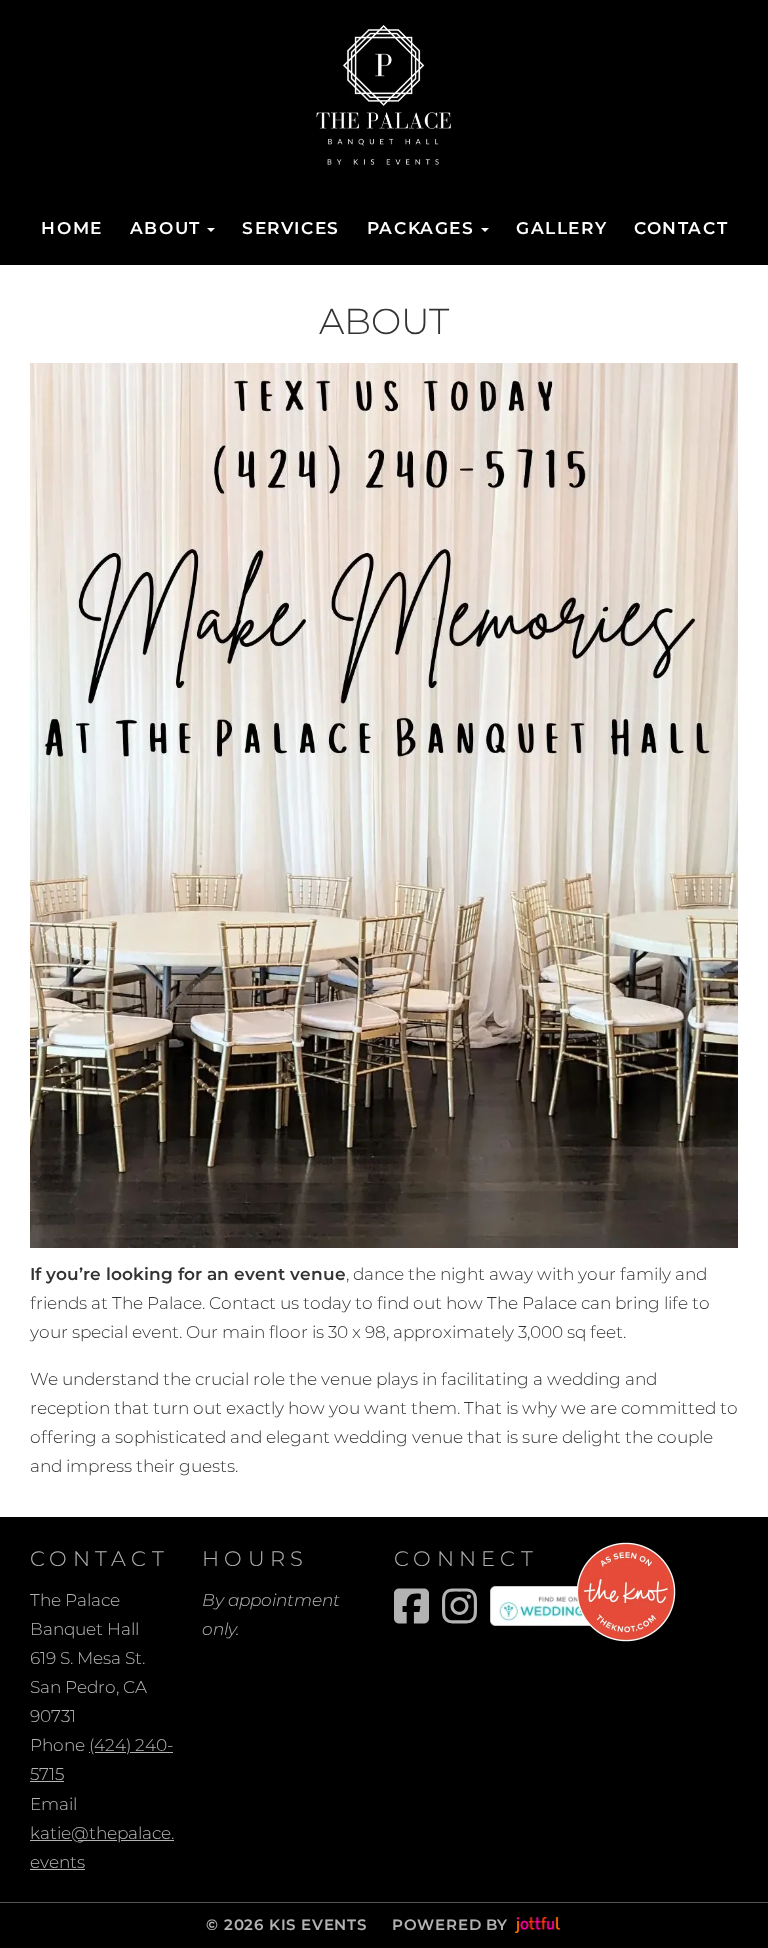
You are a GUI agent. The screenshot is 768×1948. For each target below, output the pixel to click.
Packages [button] (421, 228)
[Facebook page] (411, 1606)
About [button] (165, 228)
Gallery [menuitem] (561, 228)
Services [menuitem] (291, 228)
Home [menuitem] (71, 228)
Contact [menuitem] (681, 228)
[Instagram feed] (459, 1606)
